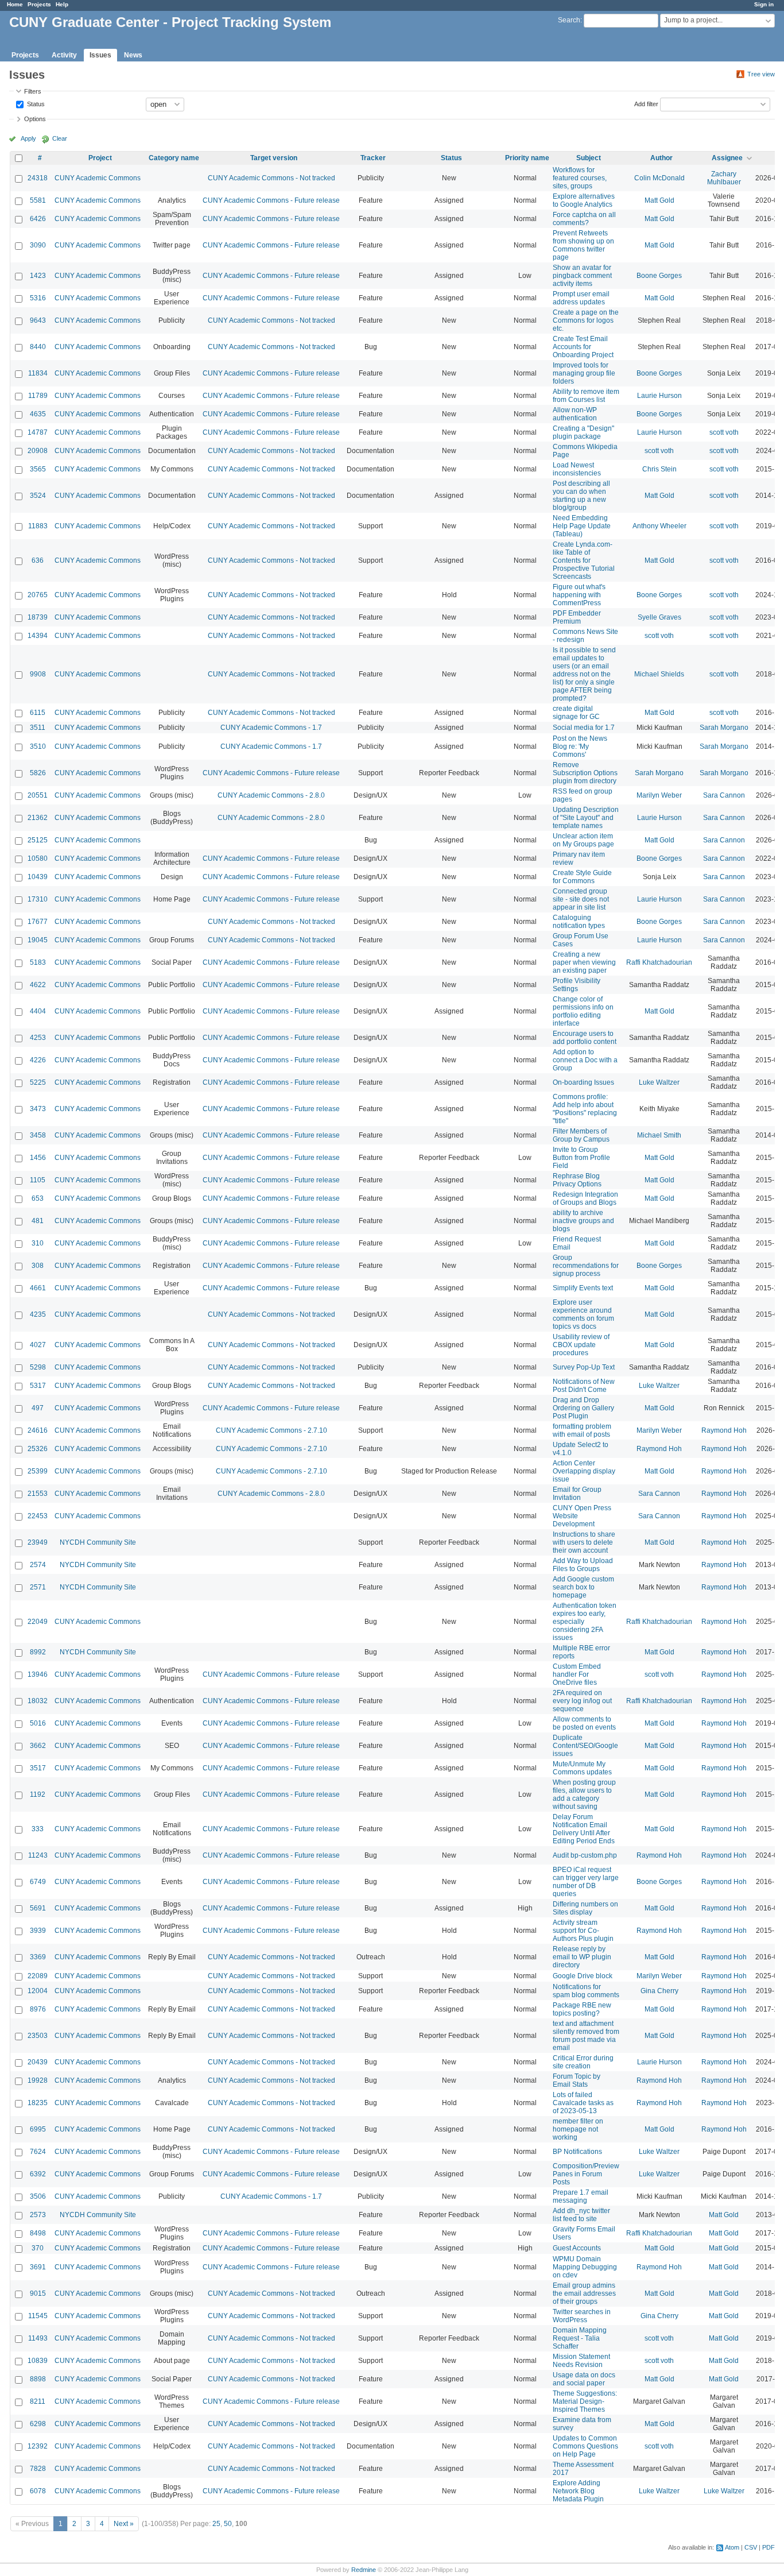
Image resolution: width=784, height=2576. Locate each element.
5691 (38, 1908)
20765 (38, 595)
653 (38, 1198)
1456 (38, 1158)
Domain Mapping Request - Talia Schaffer (580, 2338)
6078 (38, 2491)
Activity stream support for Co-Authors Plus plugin (583, 1931)
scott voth (724, 432)
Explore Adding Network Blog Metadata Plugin (578, 2491)
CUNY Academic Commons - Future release (271, 200)
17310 (38, 899)
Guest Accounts (577, 2248)
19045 (38, 940)
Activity (64, 55)
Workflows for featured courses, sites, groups (580, 178)
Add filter (646, 103)
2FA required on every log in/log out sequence (582, 1701)
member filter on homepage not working (578, 2129)
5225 (38, 1082)
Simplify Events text (583, 1288)
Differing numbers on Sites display (585, 1908)
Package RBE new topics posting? (582, 2009)
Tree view (761, 74)
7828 (38, 2469)
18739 (38, 617)
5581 (38, 200)
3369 (38, 1957)
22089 (38, 1976)
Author (661, 158)
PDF (769, 2547)
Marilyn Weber (659, 795)
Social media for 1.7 (584, 728)
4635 (38, 414)
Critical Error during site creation (583, 2062)
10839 (38, 2361)
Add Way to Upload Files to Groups (583, 1565)
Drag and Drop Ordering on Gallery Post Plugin (583, 1408)
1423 (38, 276)
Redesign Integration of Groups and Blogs (585, 1198)
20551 (38, 795)
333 (38, 1829)
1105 (38, 1180)
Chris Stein (659, 469)
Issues (100, 55)
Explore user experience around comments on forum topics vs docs (583, 1314)
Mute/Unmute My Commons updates (582, 1768)
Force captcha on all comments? (584, 219)
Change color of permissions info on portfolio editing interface (583, 1011)
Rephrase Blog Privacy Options (577, 1180)
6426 (38, 219)
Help (62, 4)
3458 (38, 1135)
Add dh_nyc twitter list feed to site (581, 2215)
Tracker (373, 158)
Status (35, 103)
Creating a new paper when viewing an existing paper (584, 962)
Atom (732, 2547)
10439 (38, 877)
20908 (38, 451)
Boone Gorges (659, 276)
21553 (38, 1494)
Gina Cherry (659, 1991)
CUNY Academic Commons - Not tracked (271, 178)
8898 (38, 2379)
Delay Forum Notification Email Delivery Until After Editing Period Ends (584, 1829)
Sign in (764, 4)
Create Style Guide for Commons (582, 877)
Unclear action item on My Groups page (583, 840)
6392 (38, 2174)
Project (100, 158)
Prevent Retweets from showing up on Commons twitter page (583, 245)
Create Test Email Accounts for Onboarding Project (583, 347)
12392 (38, 2446)
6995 (38, 2129)
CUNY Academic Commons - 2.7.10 (271, 1430)
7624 (38, 2152)
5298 (38, 1367)
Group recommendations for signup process (586, 1266)
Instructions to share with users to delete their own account (584, 1542)
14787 (38, 432)
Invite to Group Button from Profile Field (581, 1158)
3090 (38, 245)
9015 (38, 2293)
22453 (38, 1516)
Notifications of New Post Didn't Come (584, 1386)
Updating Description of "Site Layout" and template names (586, 818)
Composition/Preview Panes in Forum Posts (586, 2174)
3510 (38, 747)
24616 (38, 1430)
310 (38, 1243)
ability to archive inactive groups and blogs (583, 1221)
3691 (38, 2267)
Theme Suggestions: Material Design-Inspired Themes (585, 2401)
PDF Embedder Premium (577, 617)
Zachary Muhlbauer (724, 178)
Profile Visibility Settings (577, 985)
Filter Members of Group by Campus (581, 1135)
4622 (38, 985)
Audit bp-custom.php (585, 1855)
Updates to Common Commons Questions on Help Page (585, 2446)
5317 (38, 1386)
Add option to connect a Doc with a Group (585, 1060)
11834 (38, 373)
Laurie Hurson (659, 396)
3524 (38, 496)
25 (216, 2524)
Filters (33, 91)
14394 (38, 636)
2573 (38, 2215)
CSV (751, 2547)
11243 (38, 1855)
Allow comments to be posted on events (584, 1723)
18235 (38, 2103)
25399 (38, 1471)
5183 (38, 962)
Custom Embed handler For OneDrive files (577, 1674)
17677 (38, 922)
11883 (38, 526)
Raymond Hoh (724, 1430)
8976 (38, 2009)
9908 (38, 674)
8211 (38, 2401)
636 (38, 560)
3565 (38, 469)
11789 (38, 396)
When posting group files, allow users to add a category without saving (584, 1794)
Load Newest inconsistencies (577, 469)
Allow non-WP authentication (575, 414)
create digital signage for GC (576, 713)
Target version (274, 158)
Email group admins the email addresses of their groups (584, 2293)
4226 (38, 1060)
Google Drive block (583, 1976)
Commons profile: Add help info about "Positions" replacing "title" (585, 1109)
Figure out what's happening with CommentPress (579, 595)
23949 (38, 1542)
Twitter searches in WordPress (582, 2316)
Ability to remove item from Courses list (586, 396)
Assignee (727, 158)
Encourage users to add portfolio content (585, 1038)
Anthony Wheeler (659, 526)
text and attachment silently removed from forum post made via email (586, 2036)
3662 (38, 1746)
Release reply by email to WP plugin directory (582, 1957)
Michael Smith (659, 1135)
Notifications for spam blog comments (586, 1991)
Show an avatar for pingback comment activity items (582, 276)
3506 (38, 2196)
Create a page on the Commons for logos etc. (586, 320)
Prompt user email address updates (581, 298)
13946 (38, 1674)
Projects (39, 4)
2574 (38, 1565)
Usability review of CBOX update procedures (581, 1345)
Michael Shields (659, 674)
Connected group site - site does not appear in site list (581, 899)
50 (228, 2524)
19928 (38, 2080)
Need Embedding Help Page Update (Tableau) (582, 526)
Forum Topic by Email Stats (577, 2080)
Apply (28, 138)
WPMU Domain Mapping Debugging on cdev (585, 2267)
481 (38, 1221)
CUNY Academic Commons (98, 178)
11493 (38, 2338)
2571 (38, 1587)
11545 (38, 2316)
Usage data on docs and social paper (584, 2379)
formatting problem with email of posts (582, 1430)
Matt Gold (659, 200)
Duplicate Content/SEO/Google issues (585, 1746)
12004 (38, 1991)
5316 (38, 298)
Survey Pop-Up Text (584, 1367)
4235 (38, 1314)
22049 (38, 1622)
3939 (38, 1931)
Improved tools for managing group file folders (584, 373)
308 (38, 1266)
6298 (38, 2424)
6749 (38, 1882)
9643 (38, 320)
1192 (38, 1794)
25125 (38, 840)
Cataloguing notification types (579, 922)
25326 (38, 1449)
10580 (38, 858)
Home (15, 4)
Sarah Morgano (724, 728)
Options (35, 119)
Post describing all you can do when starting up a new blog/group (581, 496)
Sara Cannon (724, 795)
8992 (38, 1652)
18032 (38, 1701)
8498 (38, 2233)
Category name (174, 158)
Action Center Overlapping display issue (584, 1471)
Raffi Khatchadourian (659, 962)
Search (569, 20)
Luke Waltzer (659, 1082)
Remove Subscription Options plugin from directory (585, 773)
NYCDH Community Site (98, 1542)
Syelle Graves (659, 617)
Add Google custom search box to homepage (583, 1587)
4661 (38, 1288)
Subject (589, 158)
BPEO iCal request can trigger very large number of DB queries (586, 1882)
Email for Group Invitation (577, 1494)
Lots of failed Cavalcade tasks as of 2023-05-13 (583, 2103)
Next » (124, 2524)
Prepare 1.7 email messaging (581, 2196)
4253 (38, 1038)
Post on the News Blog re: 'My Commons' (580, 747)
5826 (38, 773)
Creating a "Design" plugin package (583, 432)
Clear (60, 138)
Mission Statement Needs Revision (581, 2361)
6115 (38, 713)
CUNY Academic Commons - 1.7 (271, 728)
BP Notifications (577, 2152)
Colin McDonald (659, 178)
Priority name (527, 158)
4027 (38, 1345)
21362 (38, 818)
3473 (38, 1109)
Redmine (364, 2570)
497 (38, 1408)
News (133, 55)
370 (38, 2248)
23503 (38, 2036)
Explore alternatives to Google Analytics (584, 200)
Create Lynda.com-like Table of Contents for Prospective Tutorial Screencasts (584, 560)
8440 (38, 347)
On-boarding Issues (583, 1082)
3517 (38, 1768)
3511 (38, 728)
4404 (38, 1011)
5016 (38, 1723)
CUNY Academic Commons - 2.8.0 (271, 795)
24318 (38, 178)
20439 (38, 2062)
